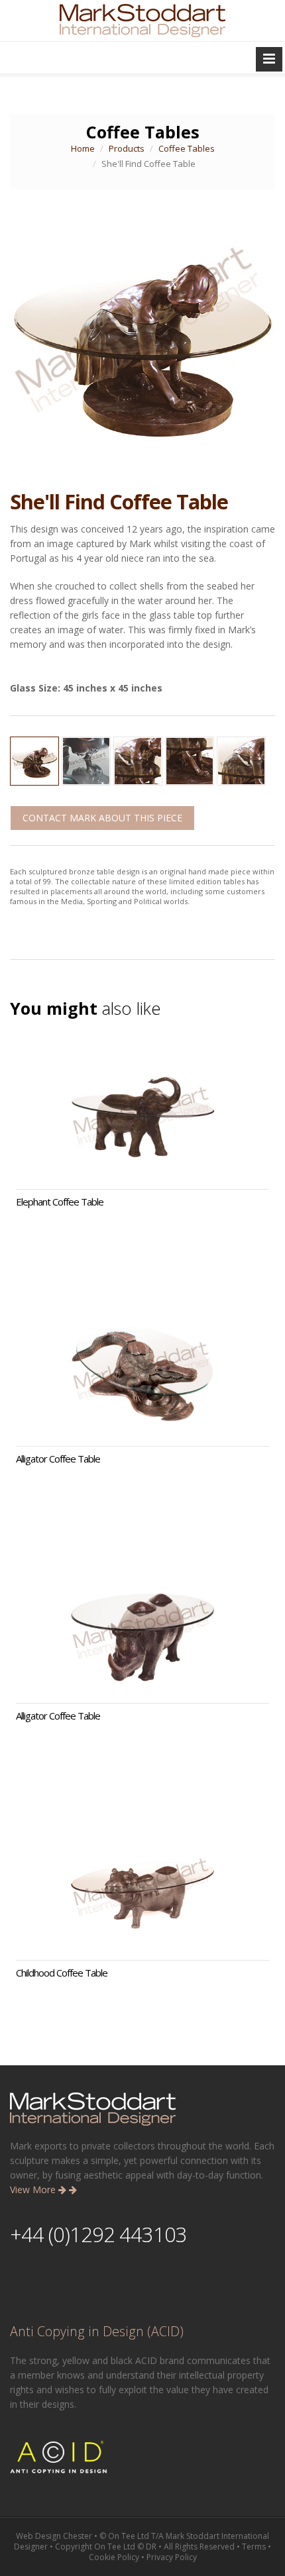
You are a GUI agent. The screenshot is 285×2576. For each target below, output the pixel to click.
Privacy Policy (172, 2557)
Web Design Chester (54, 2536)
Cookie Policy (114, 2557)
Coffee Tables (187, 148)
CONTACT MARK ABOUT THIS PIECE (102, 818)
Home (83, 148)
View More (34, 2190)
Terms (254, 2547)
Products (127, 148)
